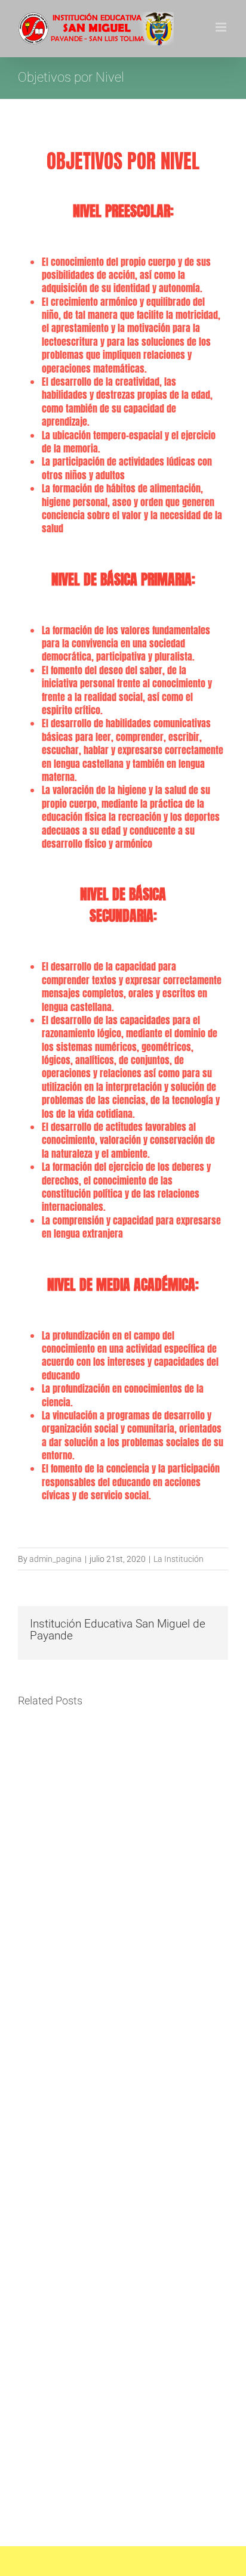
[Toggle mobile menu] (222, 27)
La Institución (179, 1559)
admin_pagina (56, 1559)
